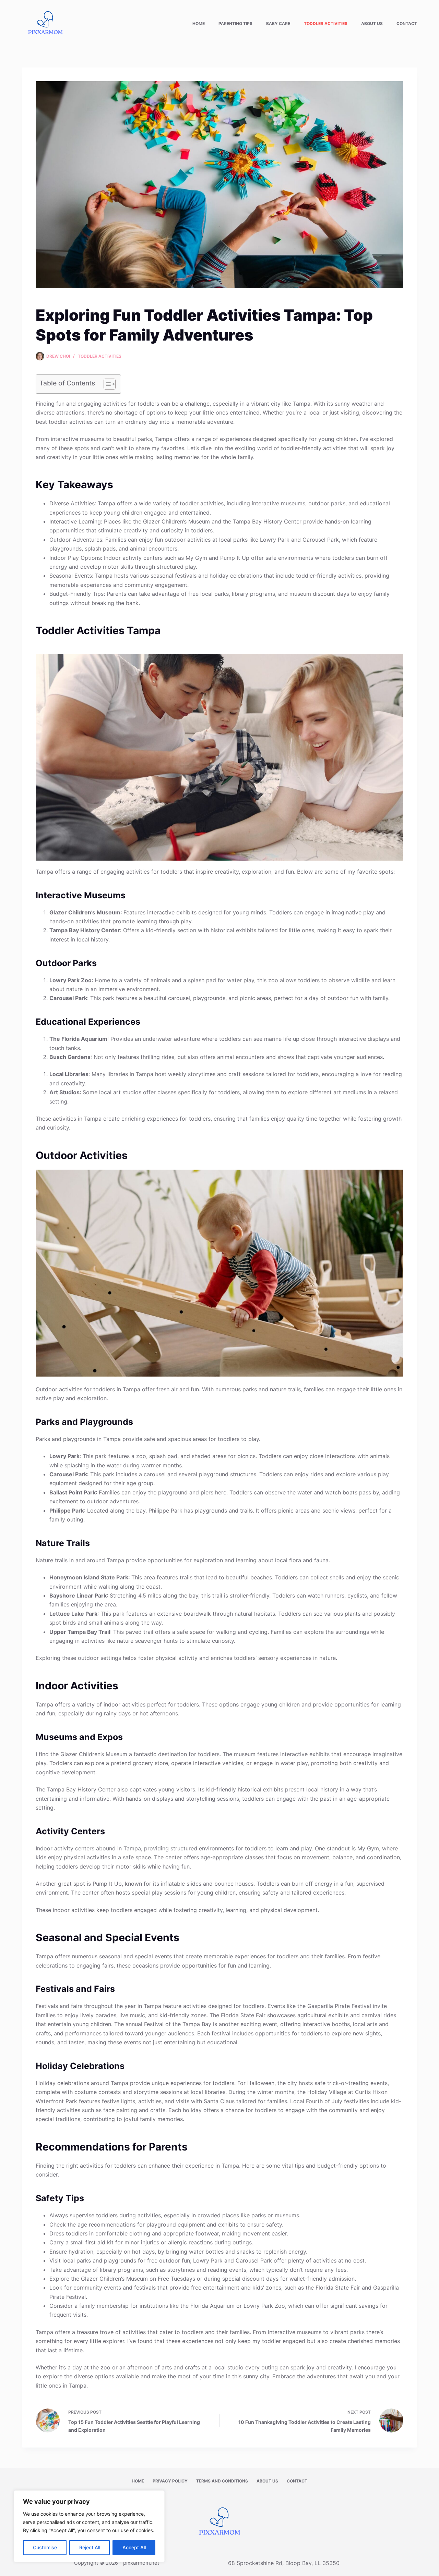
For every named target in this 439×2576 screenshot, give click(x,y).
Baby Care (278, 23)
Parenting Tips (235, 23)
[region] (89, 2526)
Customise (45, 2547)
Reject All (90, 2547)
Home (199, 23)
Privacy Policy (170, 2481)
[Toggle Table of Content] (106, 384)
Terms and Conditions (222, 2481)
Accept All (134, 2547)
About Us (372, 23)
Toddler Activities (326, 23)
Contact (407, 23)
